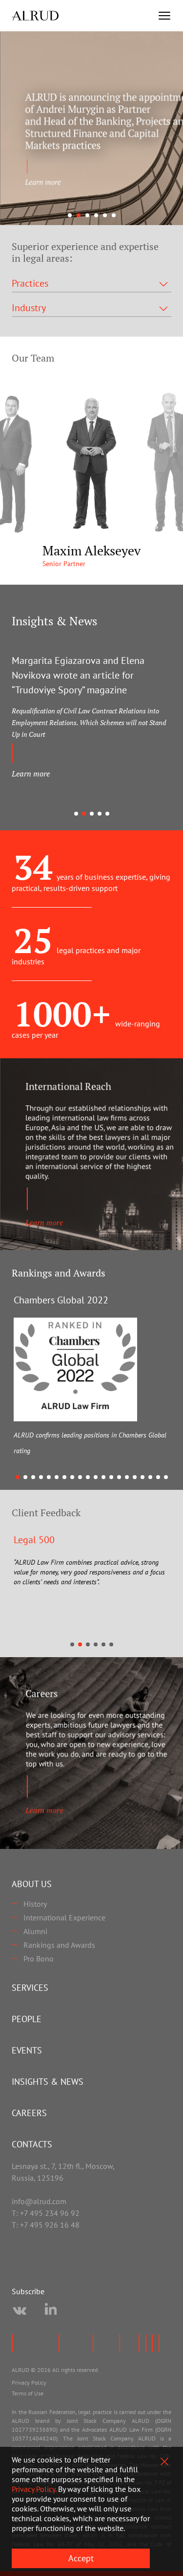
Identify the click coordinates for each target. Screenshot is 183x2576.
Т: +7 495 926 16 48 (46, 2225)
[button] (70, 215)
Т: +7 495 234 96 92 (46, 2213)
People (27, 2019)
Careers (29, 2113)
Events (27, 2050)
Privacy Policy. (34, 2489)
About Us (32, 1884)
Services (30, 1988)
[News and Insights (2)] (91, 128)
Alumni (35, 1931)
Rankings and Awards (59, 1945)
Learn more (31, 774)
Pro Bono (39, 1959)
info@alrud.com (39, 2201)
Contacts (32, 2144)
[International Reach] (91, 1154)
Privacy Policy (29, 2382)
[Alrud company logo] (35, 16)
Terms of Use (28, 2393)
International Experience (64, 1917)
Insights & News (48, 2082)
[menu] (164, 16)
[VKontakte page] (20, 2311)
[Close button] (164, 2462)
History (35, 1904)
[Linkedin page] (51, 2311)
